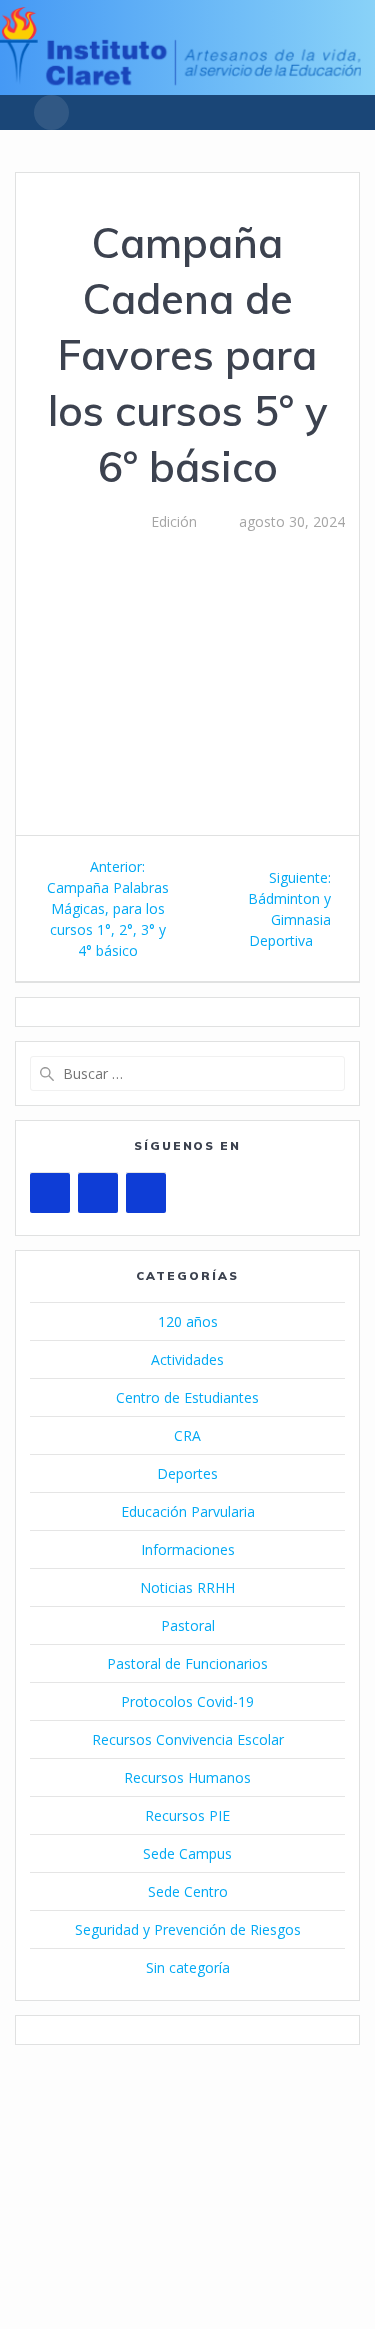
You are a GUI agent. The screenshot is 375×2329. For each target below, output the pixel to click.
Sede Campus (187, 1853)
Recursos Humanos (187, 1777)
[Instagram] (146, 1193)
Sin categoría (188, 1967)
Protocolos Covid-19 (187, 1701)
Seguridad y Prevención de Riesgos (188, 1929)
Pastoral (188, 1625)
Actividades (187, 1359)
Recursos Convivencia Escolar (188, 1739)
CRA (187, 1435)
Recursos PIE (187, 1815)
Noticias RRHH (187, 1587)
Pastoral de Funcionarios (187, 1663)
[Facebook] (98, 1193)
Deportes (187, 1473)
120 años (188, 1321)
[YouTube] (50, 1193)
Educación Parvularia (188, 1511)
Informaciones (188, 1549)
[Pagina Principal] (180, 79)
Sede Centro (188, 1891)
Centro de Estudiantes (187, 1397)
